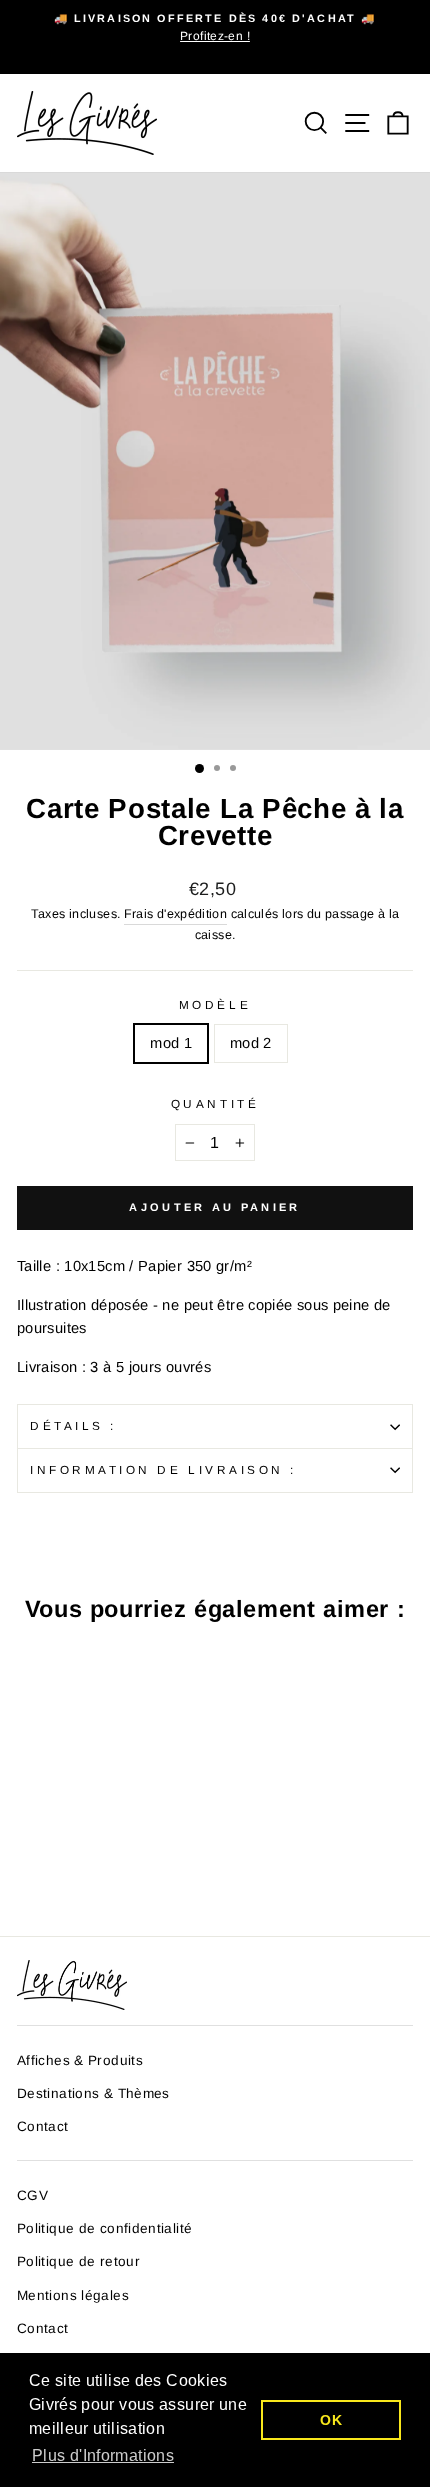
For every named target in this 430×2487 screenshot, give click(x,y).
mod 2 (251, 1043)
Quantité (215, 1103)
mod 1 (171, 1043)
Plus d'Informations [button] (103, 2455)
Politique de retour (78, 2261)
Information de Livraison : (163, 1469)
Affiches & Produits (80, 2060)
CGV (32, 2195)
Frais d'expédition (176, 914)
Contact (43, 2126)
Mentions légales (73, 2295)
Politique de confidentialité (104, 2228)
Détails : (73, 1425)
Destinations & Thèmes (93, 2093)
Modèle (215, 1004)
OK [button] (331, 2420)
